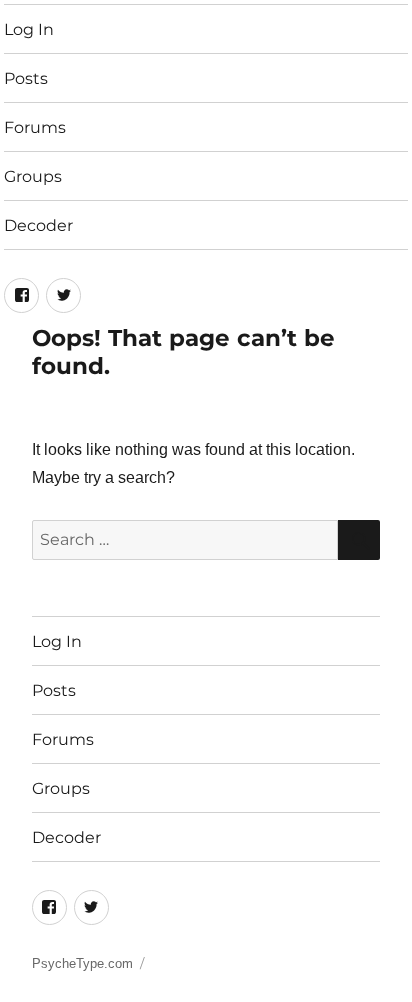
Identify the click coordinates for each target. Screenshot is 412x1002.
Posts (26, 78)
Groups (33, 176)
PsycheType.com (82, 963)
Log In (29, 29)
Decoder (38, 225)
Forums (35, 127)
